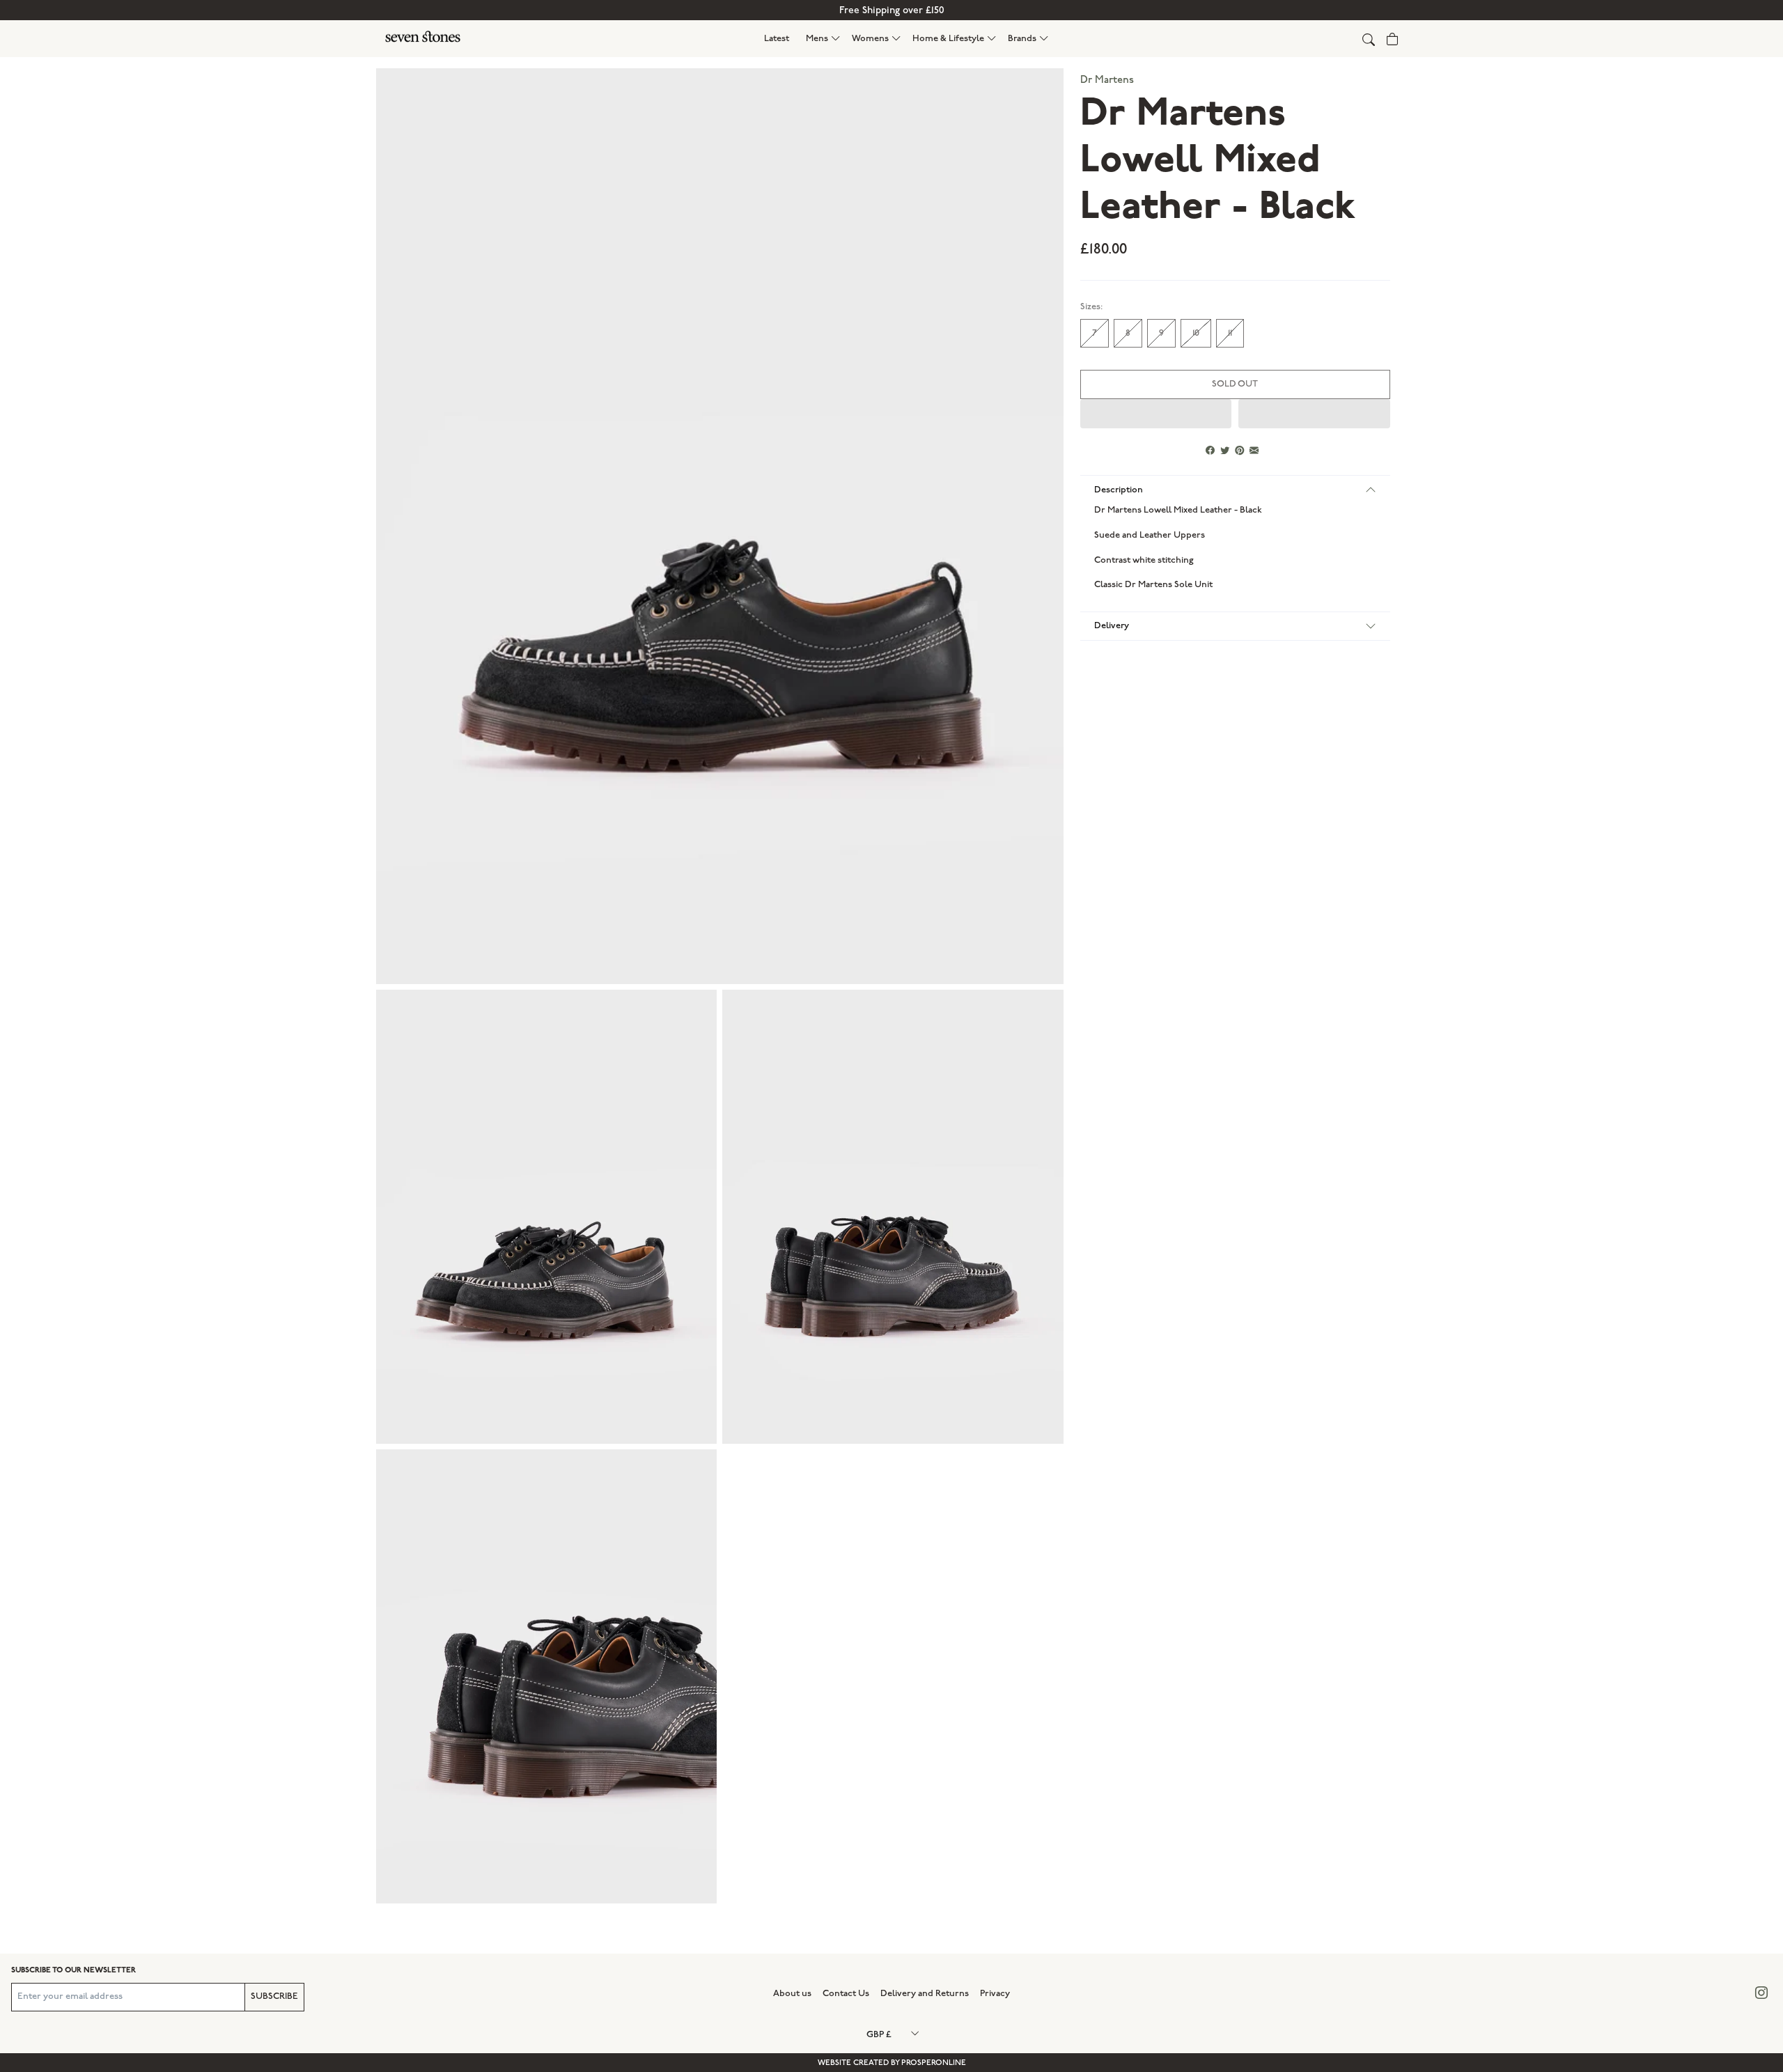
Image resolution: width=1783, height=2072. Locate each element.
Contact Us (846, 1993)
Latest (777, 38)
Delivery (1112, 625)
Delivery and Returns (925, 1993)
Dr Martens (1107, 80)
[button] (823, 39)
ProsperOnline (934, 2063)
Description (1119, 490)
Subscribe (274, 1996)
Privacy (995, 1993)
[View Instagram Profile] (1761, 1994)
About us (792, 1993)
